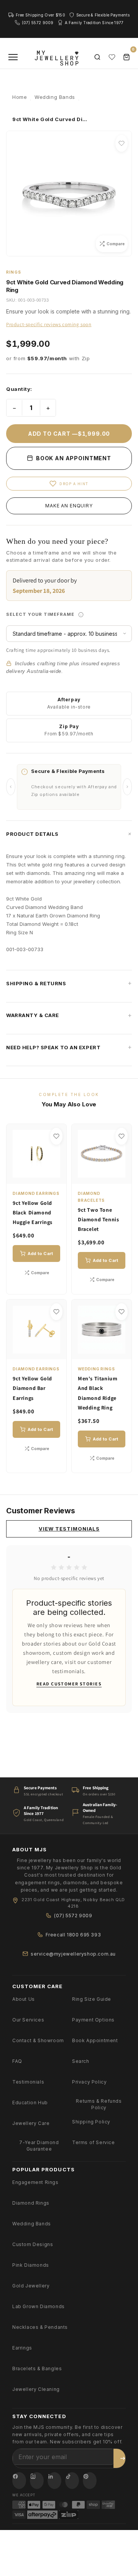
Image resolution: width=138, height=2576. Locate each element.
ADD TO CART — (69, 434)
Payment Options (93, 2020)
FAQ (17, 2061)
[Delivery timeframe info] (81, 615)
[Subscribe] (123, 2458)
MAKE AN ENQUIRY (69, 506)
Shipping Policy (91, 2122)
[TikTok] (72, 2481)
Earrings (22, 2348)
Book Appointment (95, 2040)
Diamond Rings (31, 2203)
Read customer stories (69, 1684)
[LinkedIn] (54, 2481)
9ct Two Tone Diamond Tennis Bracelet (98, 1219)
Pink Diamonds (31, 2265)
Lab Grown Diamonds (39, 2306)
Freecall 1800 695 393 (73, 1935)
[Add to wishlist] (122, 143)
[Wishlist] (112, 57)
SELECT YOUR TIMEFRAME (69, 612)
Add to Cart (40, 1254)
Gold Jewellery (31, 2286)
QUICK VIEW (40, 1174)
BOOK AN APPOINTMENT (73, 458)
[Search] (97, 57)
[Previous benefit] (11, 787)
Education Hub (30, 2103)
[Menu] (13, 57)
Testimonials (28, 2082)
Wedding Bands (32, 2224)
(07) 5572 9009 (73, 1916)
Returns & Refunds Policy (99, 2104)
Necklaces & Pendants (40, 2327)
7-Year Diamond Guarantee (39, 2146)
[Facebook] (19, 2481)
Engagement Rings (35, 2182)
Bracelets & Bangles (37, 2368)
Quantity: (19, 389)
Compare (40, 1273)
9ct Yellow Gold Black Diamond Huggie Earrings (33, 1213)
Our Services (28, 2020)
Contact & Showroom (38, 2040)
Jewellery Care (31, 2123)
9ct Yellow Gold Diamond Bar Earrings (32, 1388)
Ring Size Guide (92, 1999)
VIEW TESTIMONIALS (69, 1529)
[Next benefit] (127, 787)
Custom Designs (33, 2244)
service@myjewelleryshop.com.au (73, 1954)
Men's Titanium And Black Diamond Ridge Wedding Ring (98, 1393)
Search (81, 2061)
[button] (69, 834)
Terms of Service (94, 2142)
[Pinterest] (90, 2481)
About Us (24, 1999)
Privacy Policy (89, 2082)
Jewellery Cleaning (36, 2389)
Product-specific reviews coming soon (49, 324)
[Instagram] (37, 2481)
